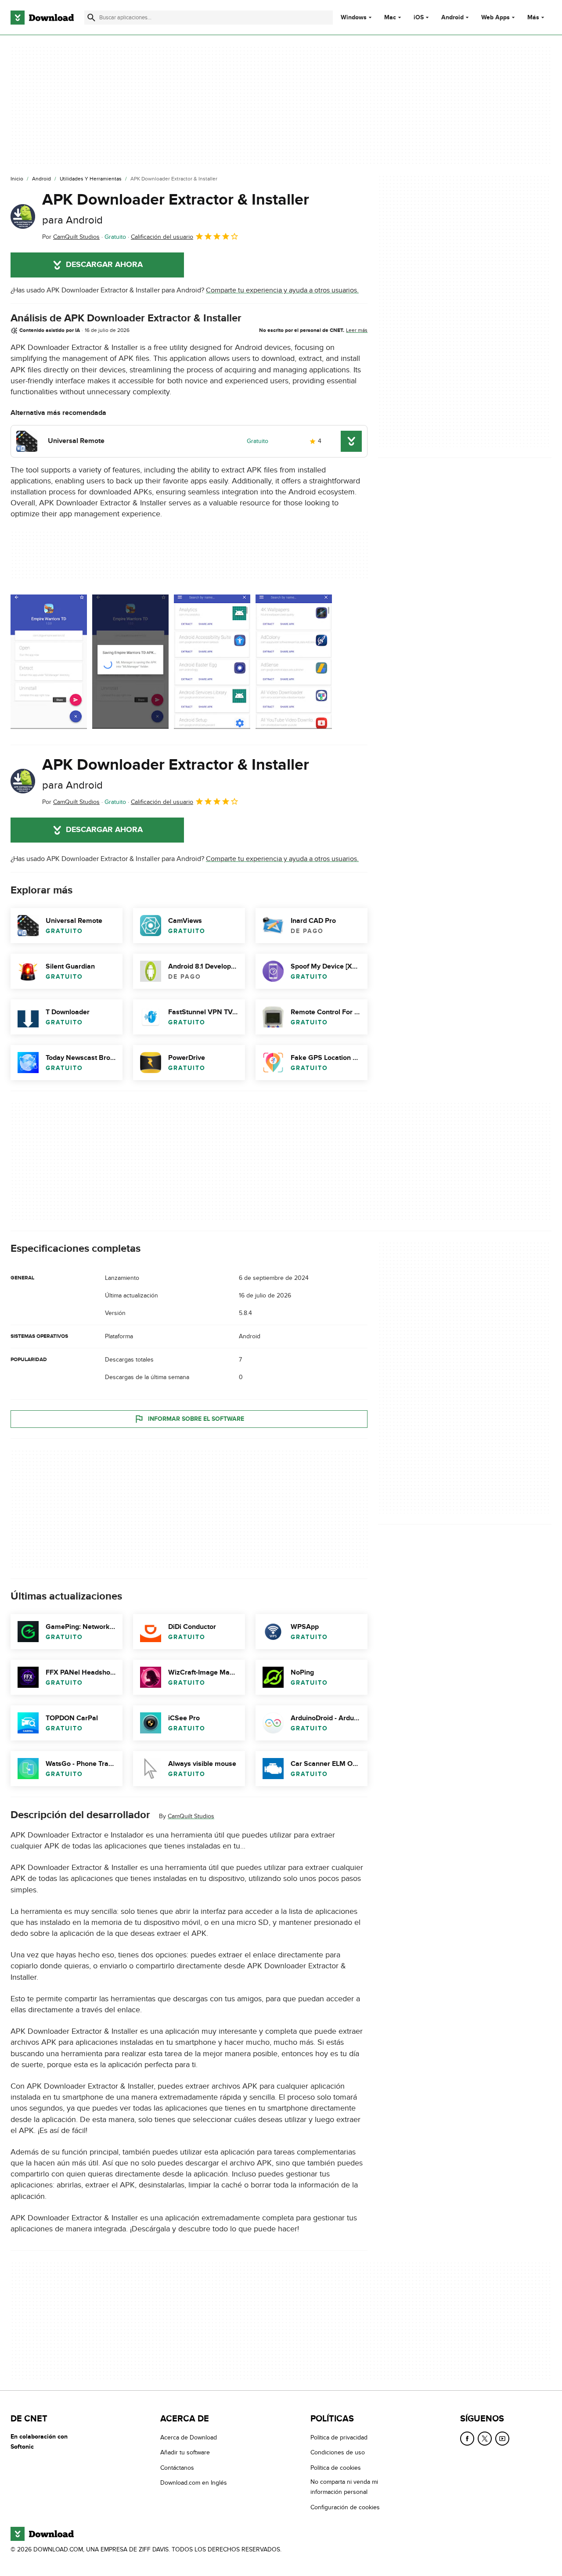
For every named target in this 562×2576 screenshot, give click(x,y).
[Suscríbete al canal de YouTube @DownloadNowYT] (502, 2439)
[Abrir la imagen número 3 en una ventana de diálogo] (294, 663)
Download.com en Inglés (194, 2483)
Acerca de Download (189, 2437)
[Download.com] (42, 18)
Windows (354, 18)
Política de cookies (336, 2468)
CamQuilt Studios (191, 1816)
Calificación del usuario (162, 237)
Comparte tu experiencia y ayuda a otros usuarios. (282, 290)
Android (452, 18)
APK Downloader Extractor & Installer (176, 208)
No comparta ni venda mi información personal (344, 2487)
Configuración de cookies (345, 2507)
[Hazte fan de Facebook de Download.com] (467, 2439)
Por (71, 237)
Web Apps (495, 18)
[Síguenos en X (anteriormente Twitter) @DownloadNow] (485, 2439)
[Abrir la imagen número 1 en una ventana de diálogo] (130, 663)
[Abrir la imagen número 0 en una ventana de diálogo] (49, 663)
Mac (390, 18)
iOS (419, 18)
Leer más (357, 330)
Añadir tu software (185, 2453)
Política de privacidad (339, 2437)
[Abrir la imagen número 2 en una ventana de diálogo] (212, 663)
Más (533, 17)
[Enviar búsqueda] (91, 18)
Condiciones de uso (338, 2453)
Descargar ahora (104, 265)
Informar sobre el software (196, 1419)
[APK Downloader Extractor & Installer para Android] (23, 216)
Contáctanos (177, 2468)
